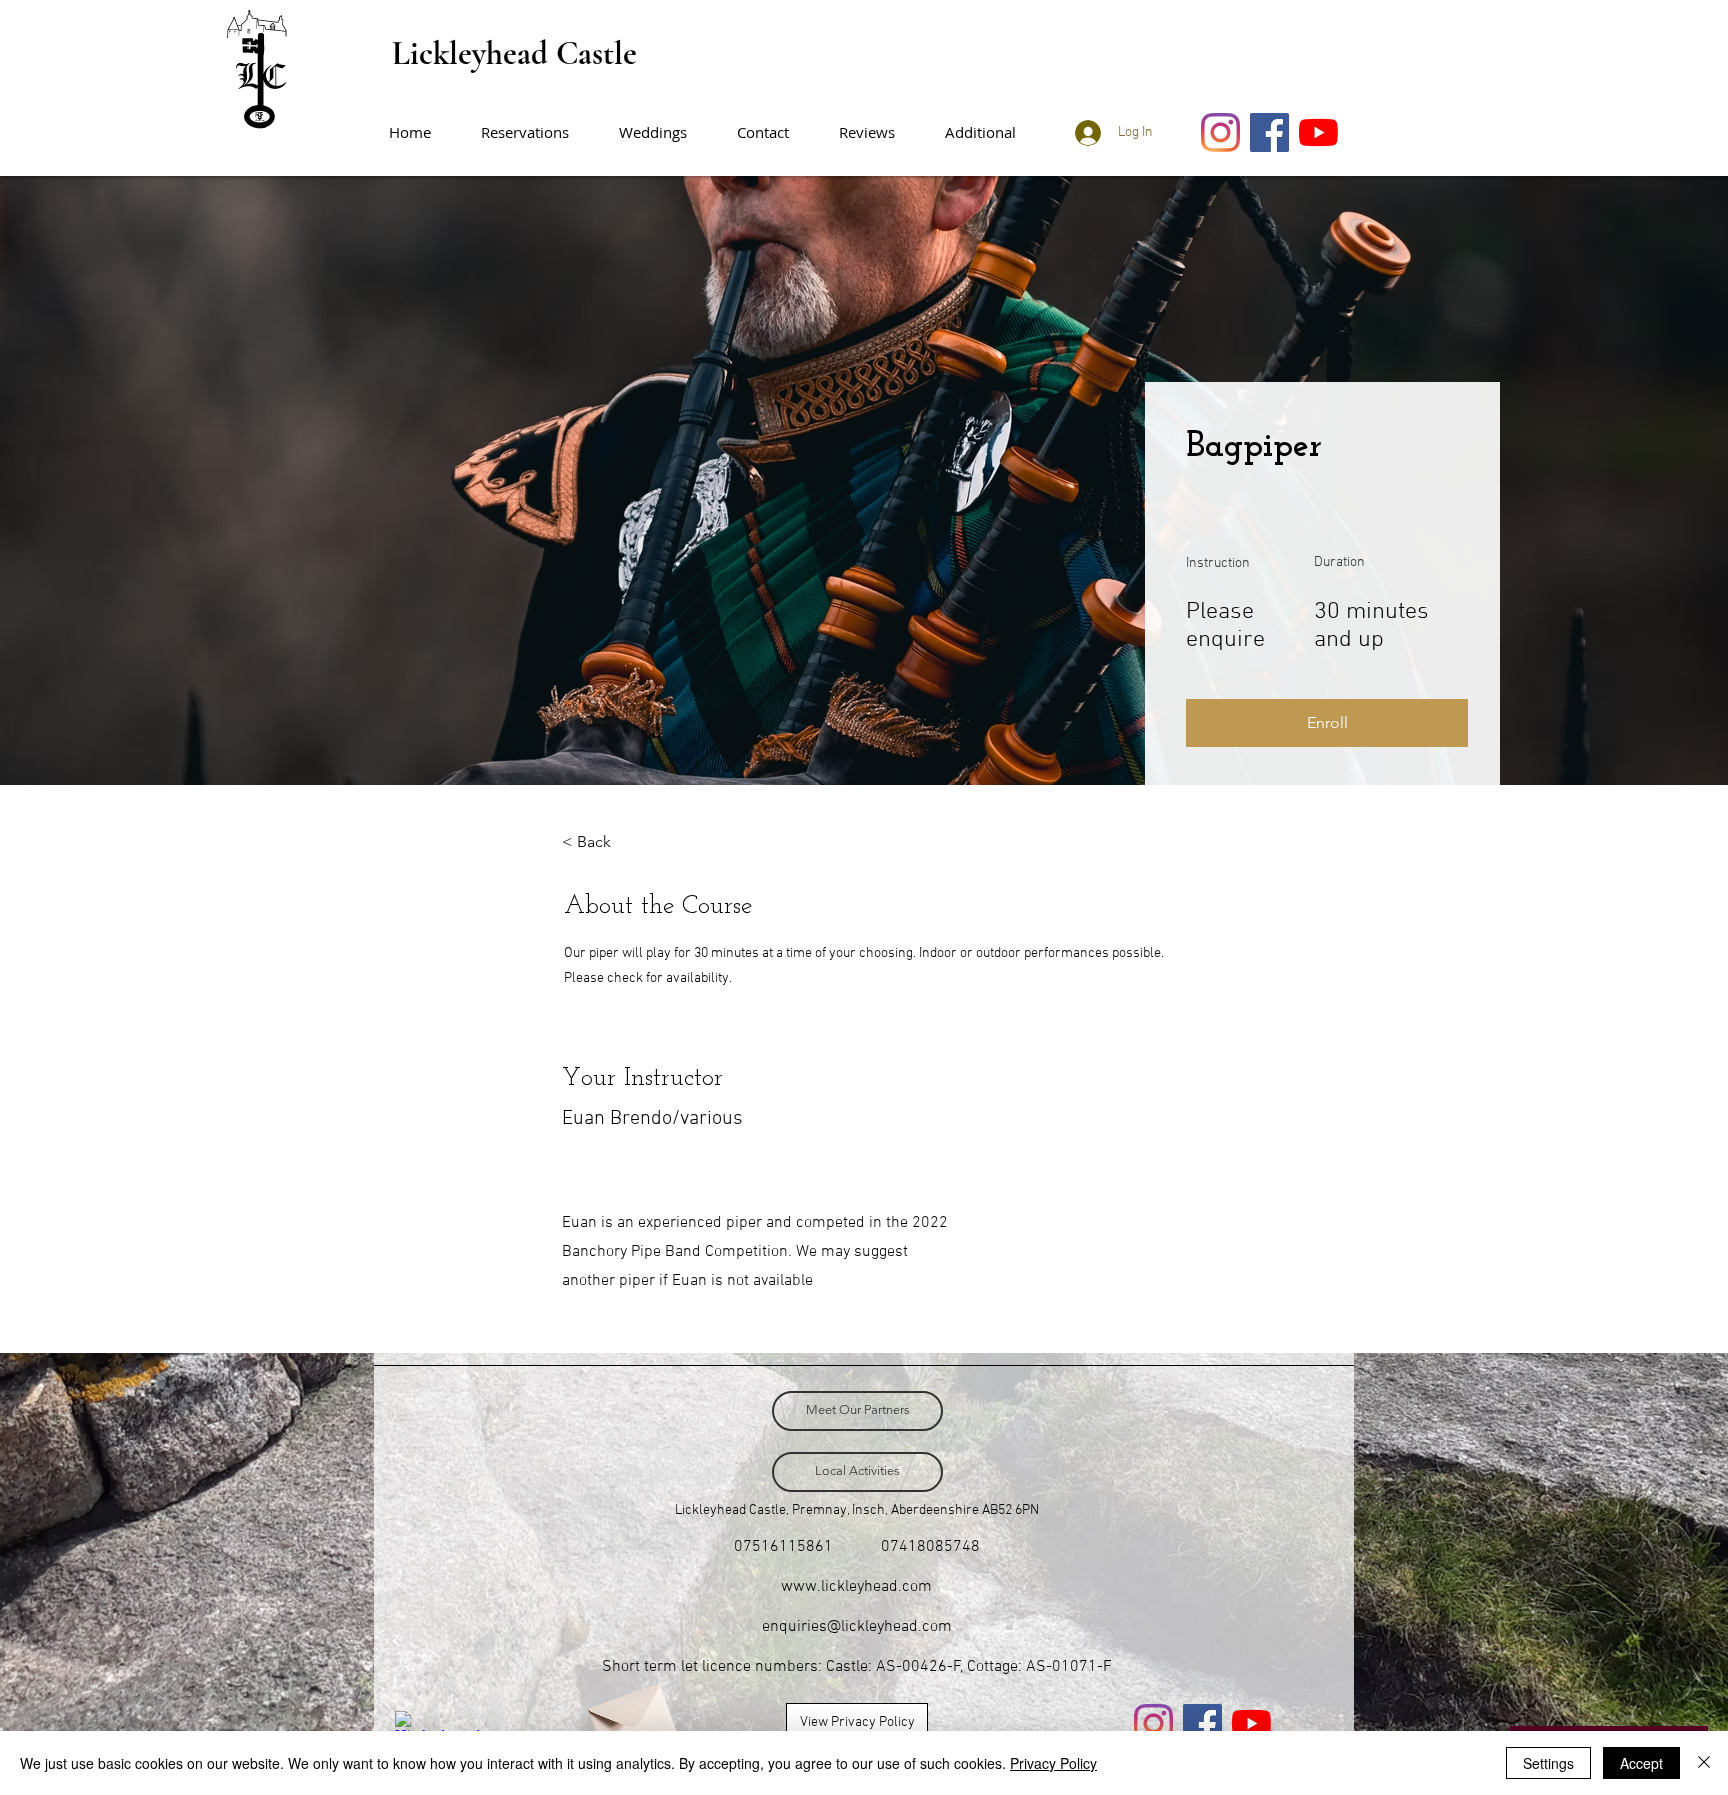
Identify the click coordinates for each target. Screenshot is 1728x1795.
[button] (990, 132)
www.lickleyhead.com (856, 1587)
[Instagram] (1220, 132)
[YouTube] (1318, 132)
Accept (1641, 1763)
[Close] (1704, 1763)
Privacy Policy (1053, 1763)
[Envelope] (630, 1714)
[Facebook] (1269, 132)
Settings (1548, 1763)
